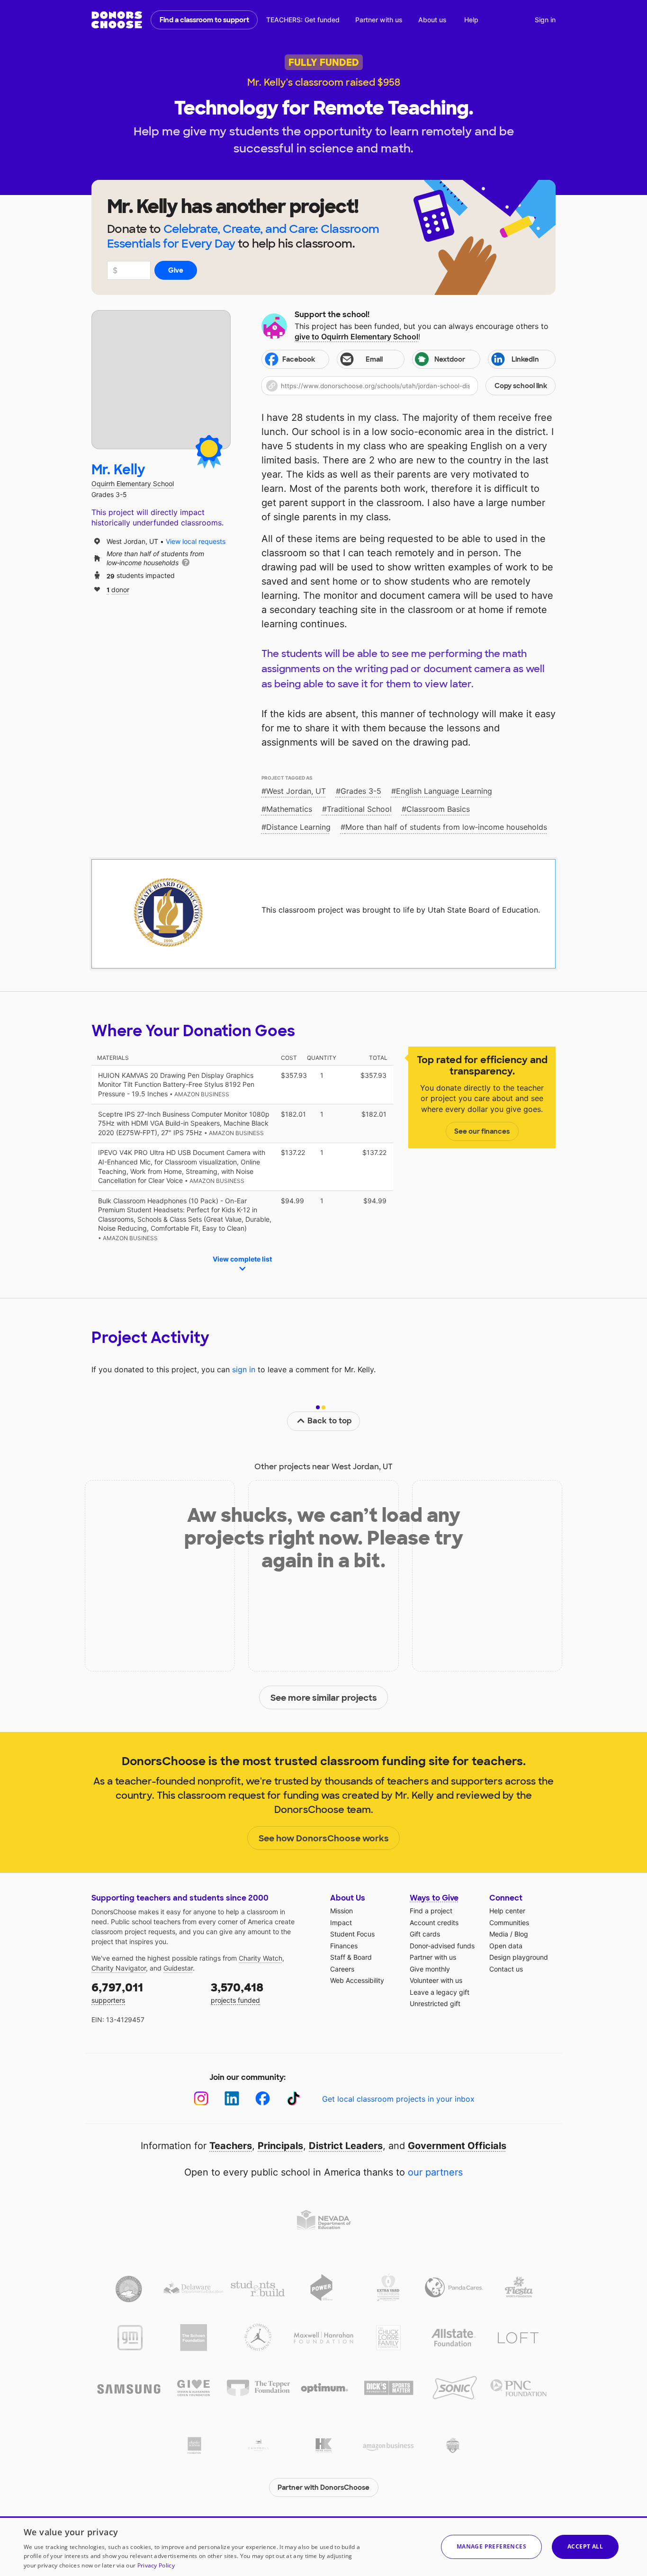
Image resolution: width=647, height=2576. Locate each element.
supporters (117, 1992)
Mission (341, 1911)
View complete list (242, 1259)
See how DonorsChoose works (324, 1839)
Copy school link (521, 386)
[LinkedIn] (232, 2099)
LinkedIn (525, 359)
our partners (435, 2172)
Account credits (434, 1923)
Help (471, 20)
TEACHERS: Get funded (303, 20)
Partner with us (379, 20)
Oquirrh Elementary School (133, 484)
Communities (509, 1923)
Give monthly (430, 1969)
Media (499, 1934)
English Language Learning (444, 791)
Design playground (519, 1957)
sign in (244, 1369)
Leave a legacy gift (440, 1992)
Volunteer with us (436, 1980)
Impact (341, 1923)
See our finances (482, 1131)
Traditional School (359, 809)
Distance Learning (298, 827)
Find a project (431, 1911)
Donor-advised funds (442, 1946)
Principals (280, 2146)
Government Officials (457, 2146)
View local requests (196, 541)
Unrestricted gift (435, 2003)
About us (432, 20)
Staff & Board (351, 1957)
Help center (507, 1911)
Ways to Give (434, 1898)
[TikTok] (293, 2099)
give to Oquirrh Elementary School (356, 337)
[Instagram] (201, 2099)
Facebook (299, 359)
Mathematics (289, 809)
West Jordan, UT (296, 791)
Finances (344, 1946)
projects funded (237, 1992)
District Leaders (346, 2146)
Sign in (545, 20)
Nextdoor (450, 359)
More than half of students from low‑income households (446, 827)
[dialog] (323, 2546)
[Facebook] (263, 2099)
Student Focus (352, 1934)
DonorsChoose (117, 20)
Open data (506, 1946)
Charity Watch (261, 1958)
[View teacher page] (161, 380)
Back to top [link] (330, 1421)
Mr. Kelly (118, 470)
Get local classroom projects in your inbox (398, 2099)
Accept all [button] (585, 2546)
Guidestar (178, 1968)
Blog (521, 1934)
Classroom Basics (438, 809)
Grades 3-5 (361, 791)
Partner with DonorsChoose (323, 2487)
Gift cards (425, 1934)
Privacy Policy (156, 2565)
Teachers (231, 2146)
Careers (342, 1969)
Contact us (506, 1969)
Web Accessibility (357, 1980)
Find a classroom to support (204, 20)
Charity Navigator (119, 1968)
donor (118, 589)
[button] (409, 386)
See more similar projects (324, 1698)
